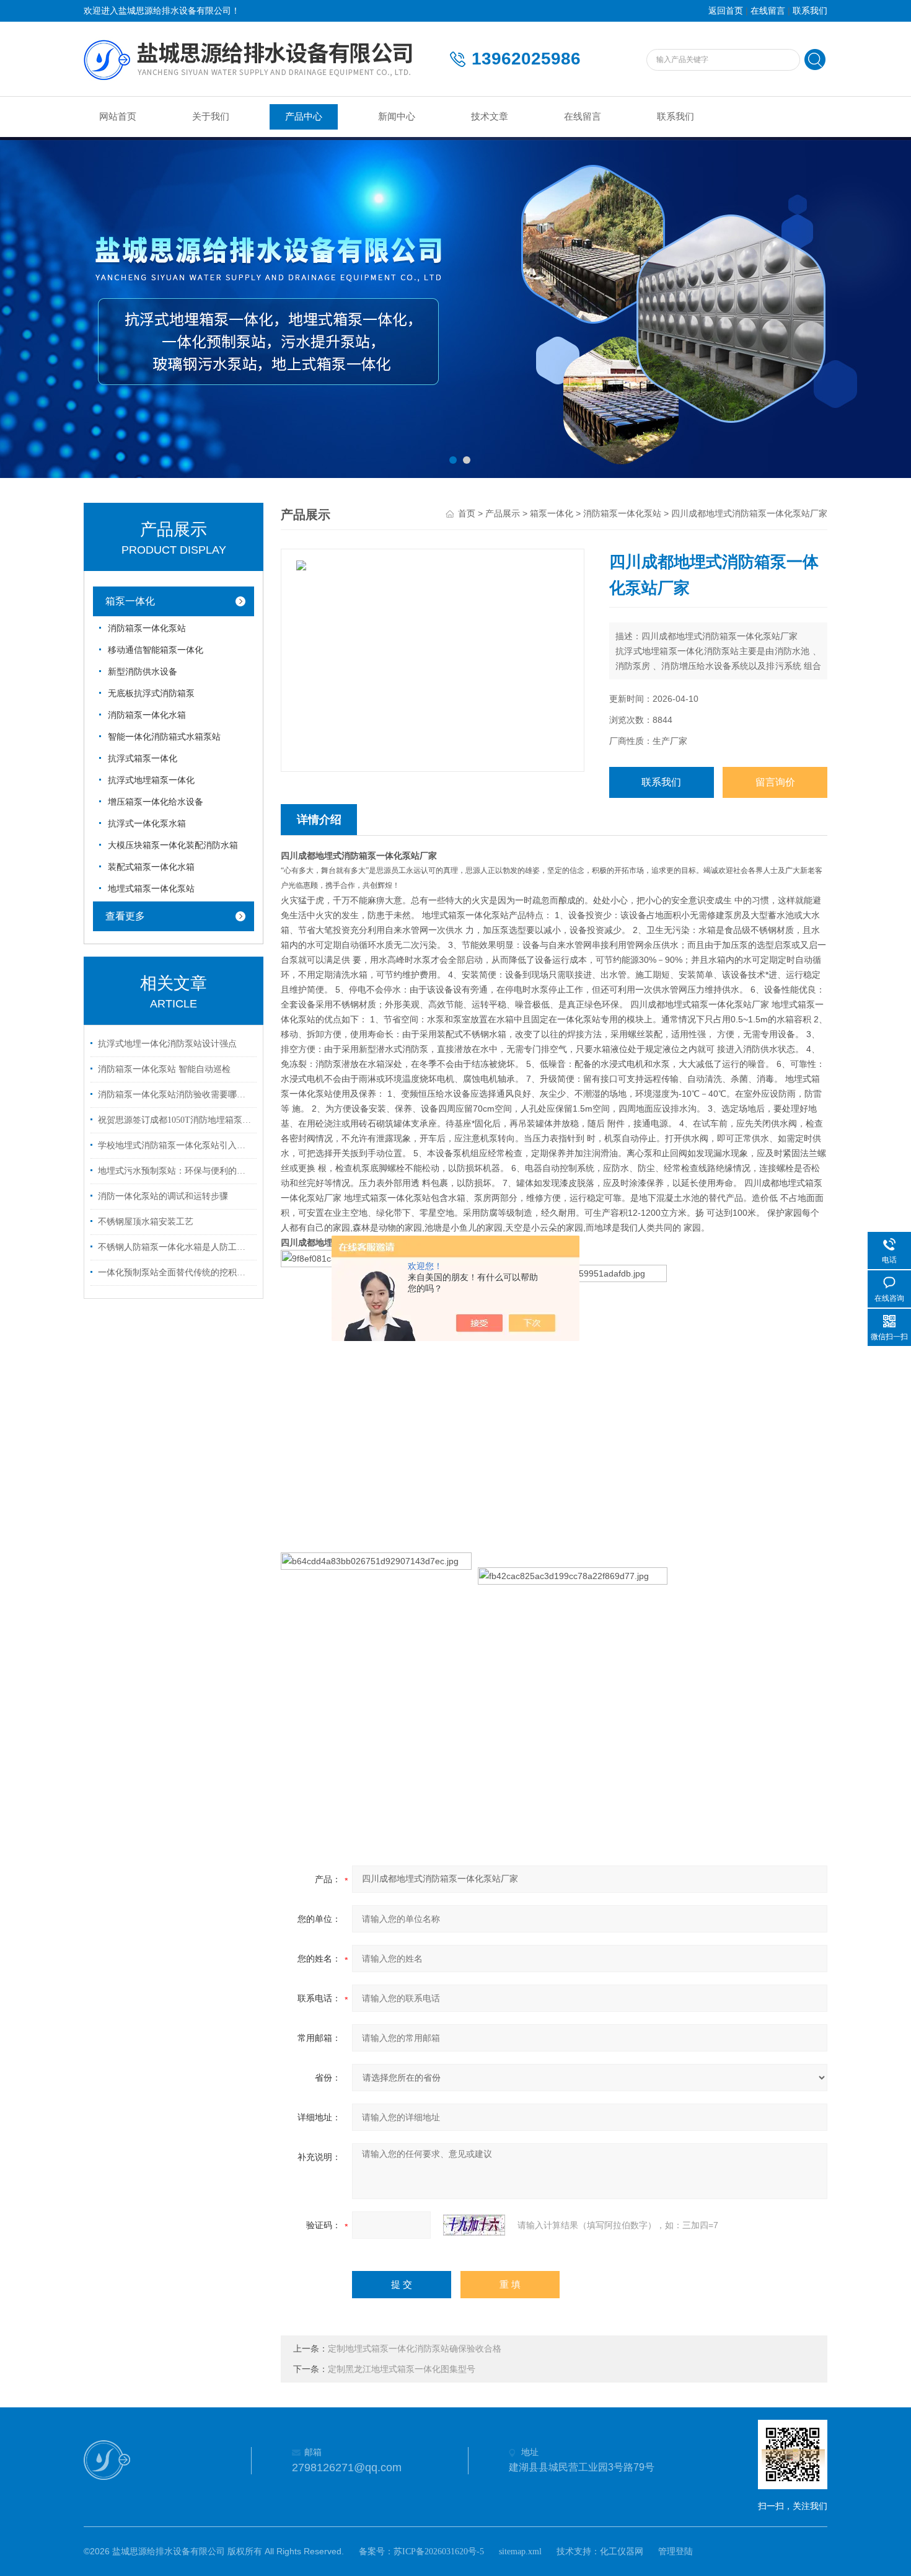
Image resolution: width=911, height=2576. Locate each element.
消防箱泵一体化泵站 (147, 628)
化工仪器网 (622, 2552)
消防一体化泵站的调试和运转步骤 (163, 1196)
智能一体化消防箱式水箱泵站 (164, 737)
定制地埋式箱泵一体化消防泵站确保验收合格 (415, 2349)
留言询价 (775, 782)
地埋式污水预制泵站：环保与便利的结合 (175, 1171)
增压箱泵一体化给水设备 (156, 802)
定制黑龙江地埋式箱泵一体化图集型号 (402, 2369)
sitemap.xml (520, 2552)
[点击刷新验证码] (474, 2225)
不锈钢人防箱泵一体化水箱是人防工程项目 (175, 1247)
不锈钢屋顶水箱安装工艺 (146, 1222)
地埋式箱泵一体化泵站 (151, 889)
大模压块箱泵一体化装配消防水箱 (173, 845)
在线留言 (768, 11)
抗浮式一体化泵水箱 (147, 824)
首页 (467, 514)
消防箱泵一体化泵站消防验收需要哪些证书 (175, 1095)
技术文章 (490, 117)
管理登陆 (676, 2552)
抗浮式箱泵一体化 (143, 759)
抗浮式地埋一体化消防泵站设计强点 (167, 1044)
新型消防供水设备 (143, 672)
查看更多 (125, 916)
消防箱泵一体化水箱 (147, 715)
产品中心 (304, 117)
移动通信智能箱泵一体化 (156, 650)
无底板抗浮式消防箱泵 (151, 693)
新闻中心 (397, 117)
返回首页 (726, 11)
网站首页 (118, 117)
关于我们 (211, 117)
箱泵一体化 (130, 601)
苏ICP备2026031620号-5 (439, 2552)
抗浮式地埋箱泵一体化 (151, 780)
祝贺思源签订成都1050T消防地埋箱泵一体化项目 (175, 1120)
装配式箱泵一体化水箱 (151, 867)
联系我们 (810, 11)
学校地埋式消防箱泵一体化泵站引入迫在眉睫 (175, 1145)
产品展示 (503, 514)
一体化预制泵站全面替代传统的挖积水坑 (175, 1273)
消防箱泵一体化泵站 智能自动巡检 (164, 1069)
